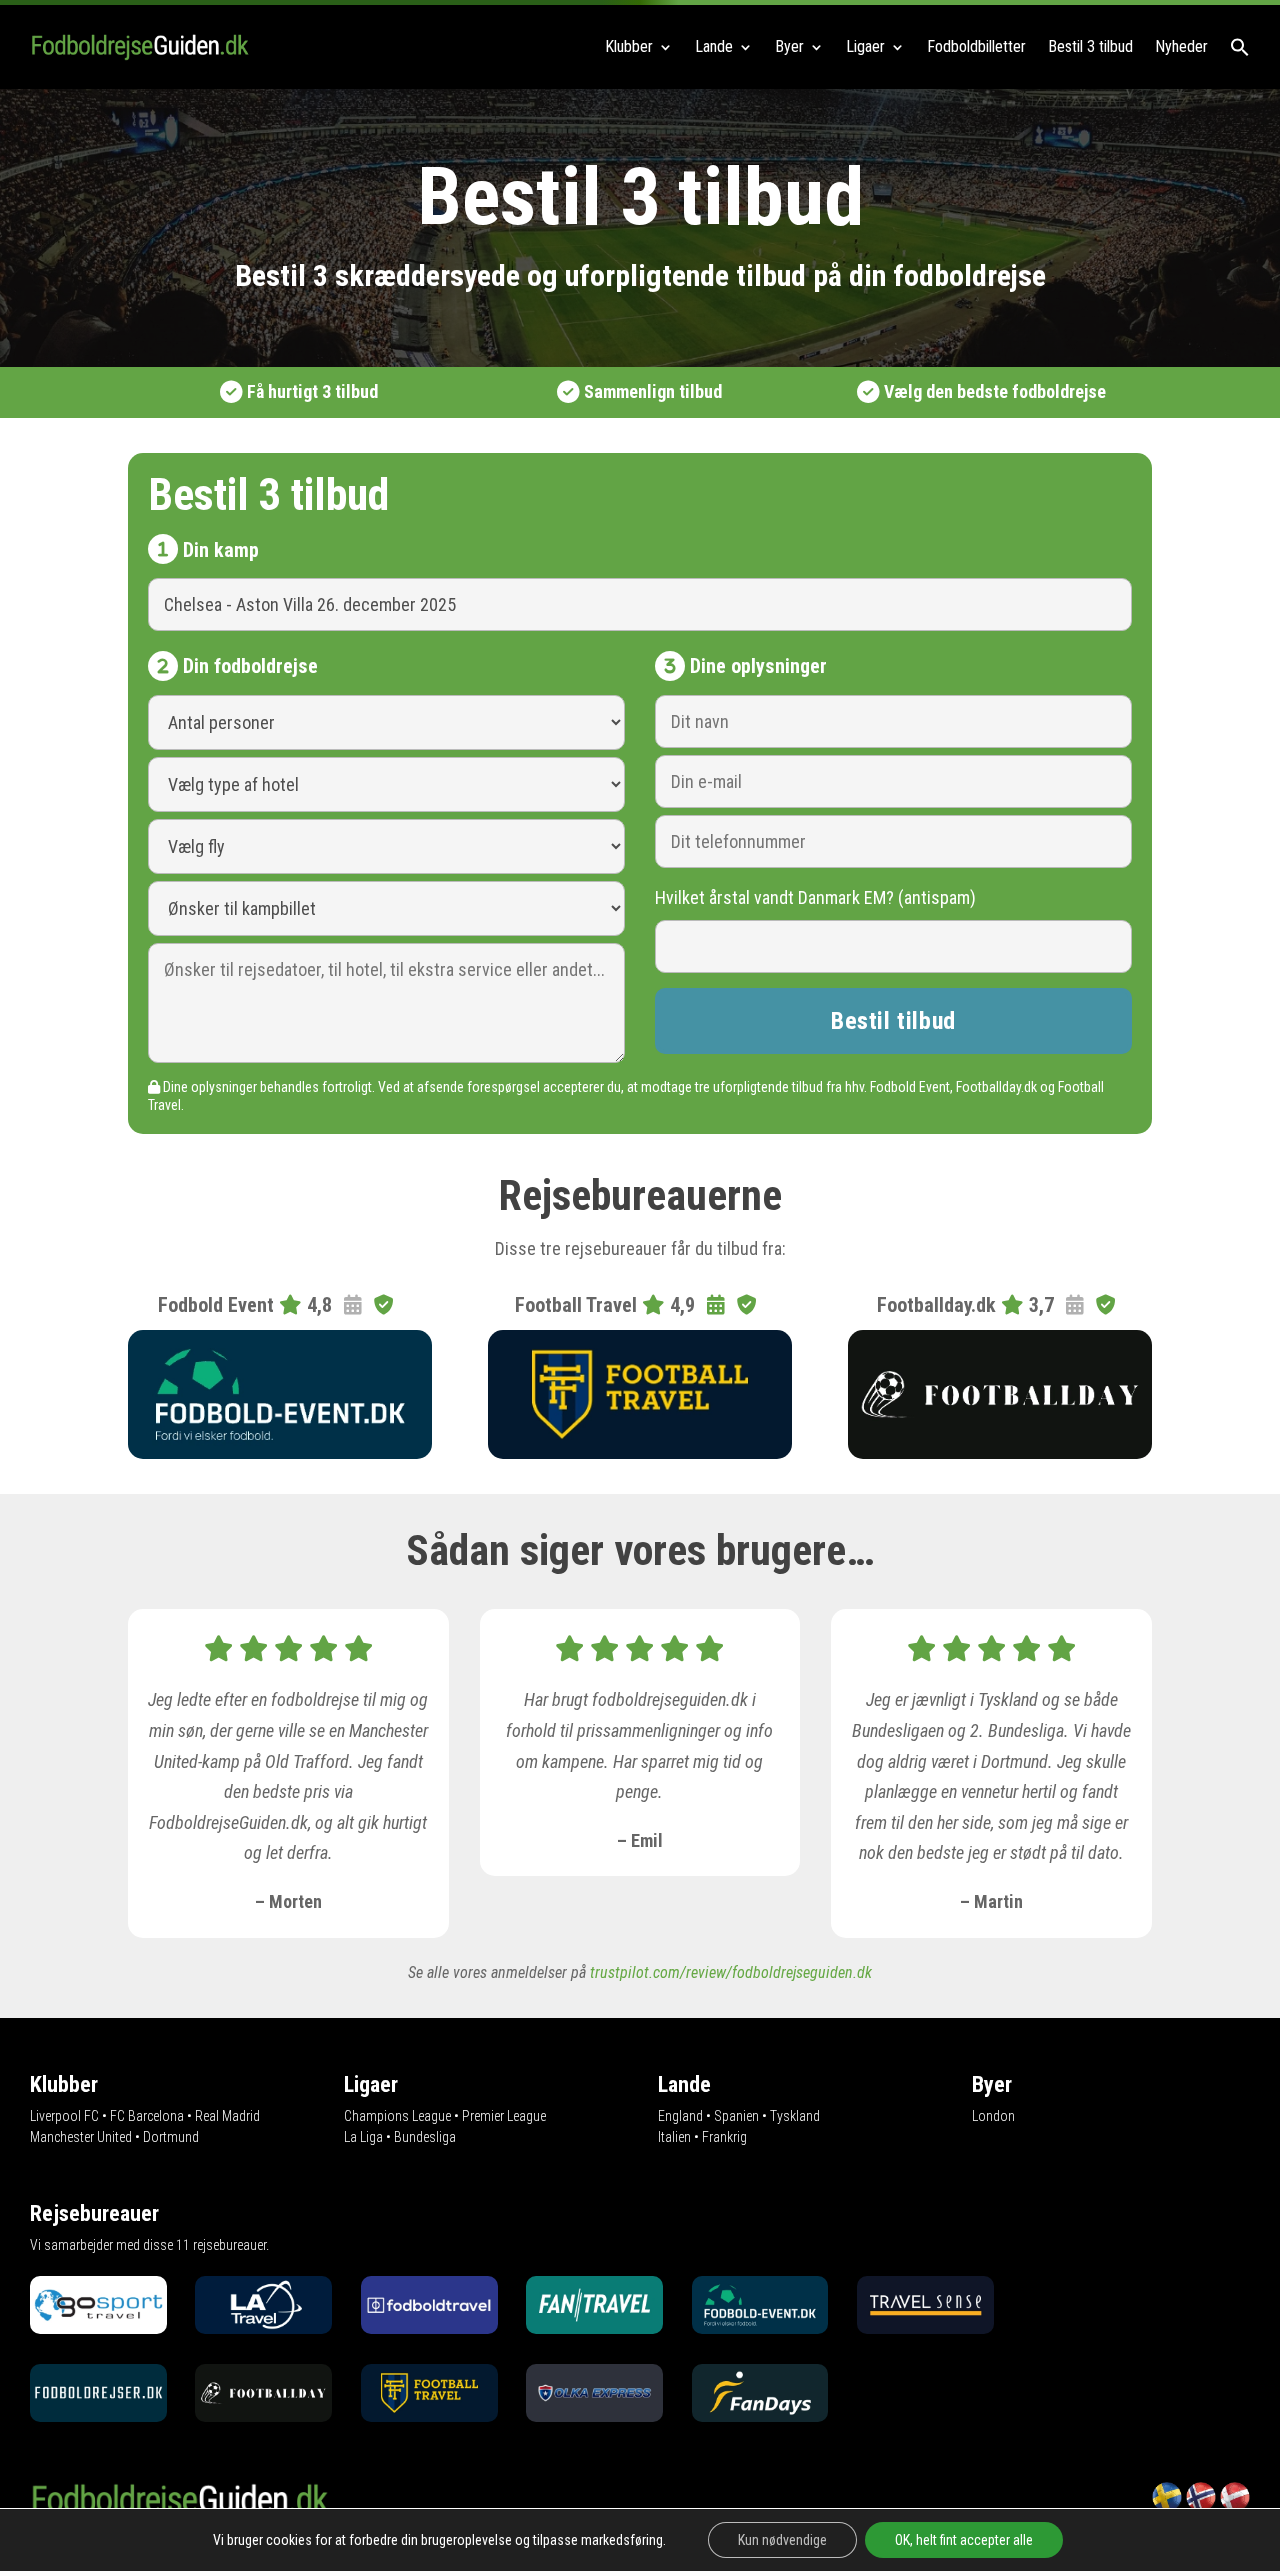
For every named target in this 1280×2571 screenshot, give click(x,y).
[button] (1240, 47)
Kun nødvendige (782, 2540)
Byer (789, 46)
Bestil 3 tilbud (1090, 46)
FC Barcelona (147, 2116)
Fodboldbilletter (976, 46)
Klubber (629, 46)
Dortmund (171, 2137)
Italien (674, 2137)
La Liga (363, 2137)
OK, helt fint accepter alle (964, 2540)
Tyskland (795, 2116)
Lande (714, 46)
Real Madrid (227, 2116)
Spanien (736, 2116)
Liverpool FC (64, 2116)
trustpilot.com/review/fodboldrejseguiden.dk (731, 1972)
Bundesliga (425, 2137)
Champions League (397, 2116)
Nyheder (1181, 46)
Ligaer (865, 46)
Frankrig (724, 2137)
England (680, 2116)
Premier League (504, 2116)
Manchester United (81, 2137)
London (993, 2116)
